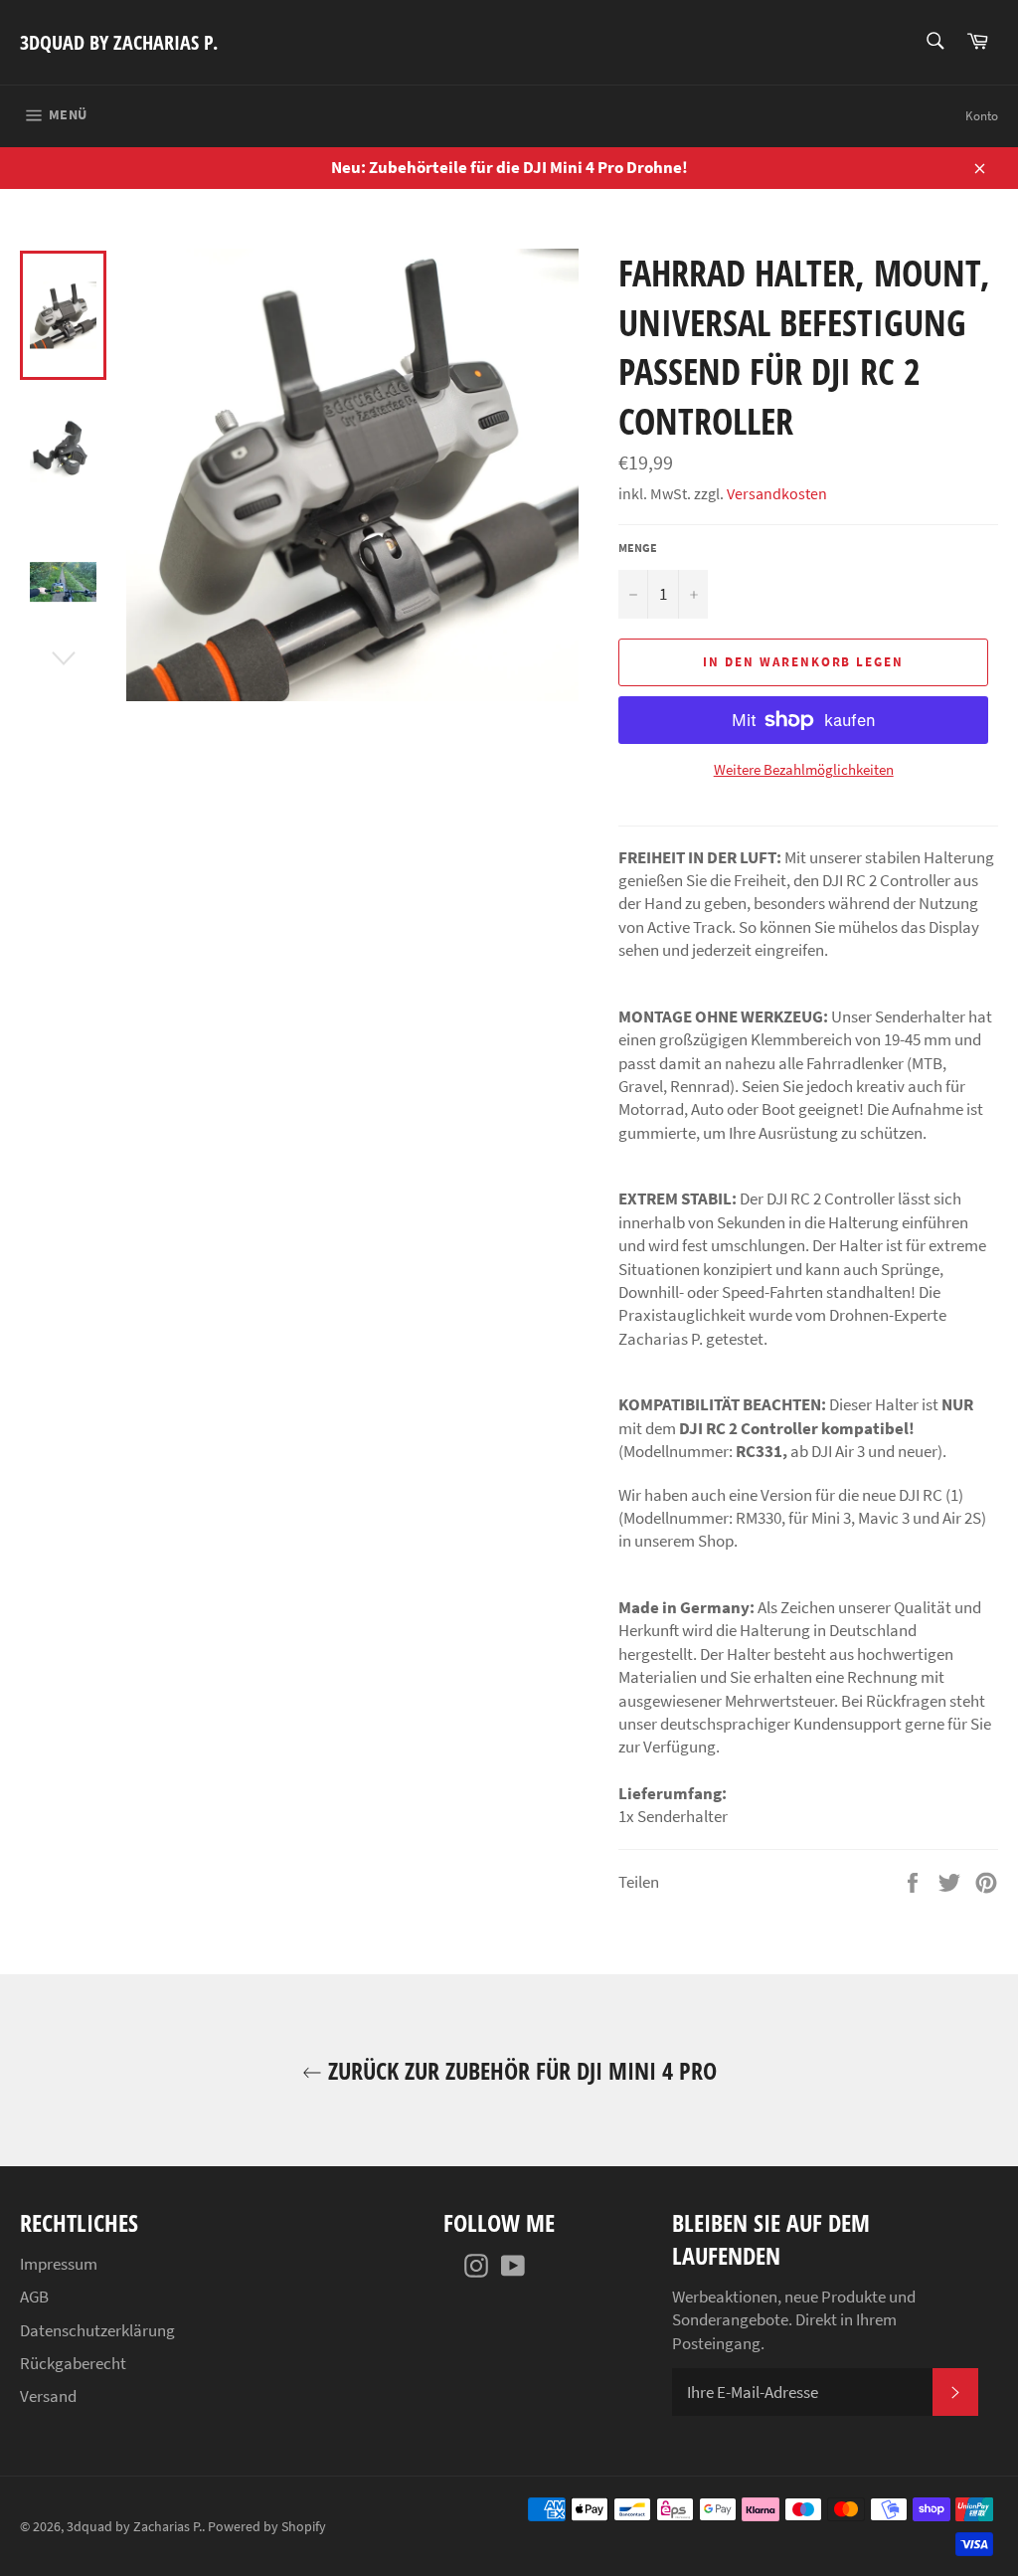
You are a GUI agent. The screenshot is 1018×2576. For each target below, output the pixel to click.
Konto (982, 116)
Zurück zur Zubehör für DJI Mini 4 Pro (519, 2070)
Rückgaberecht (73, 2363)
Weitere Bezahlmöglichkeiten (804, 769)
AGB (34, 2297)
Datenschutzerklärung (97, 2330)
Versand (48, 2396)
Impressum (59, 2264)
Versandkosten (777, 493)
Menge (638, 548)
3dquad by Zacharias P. (119, 42)
